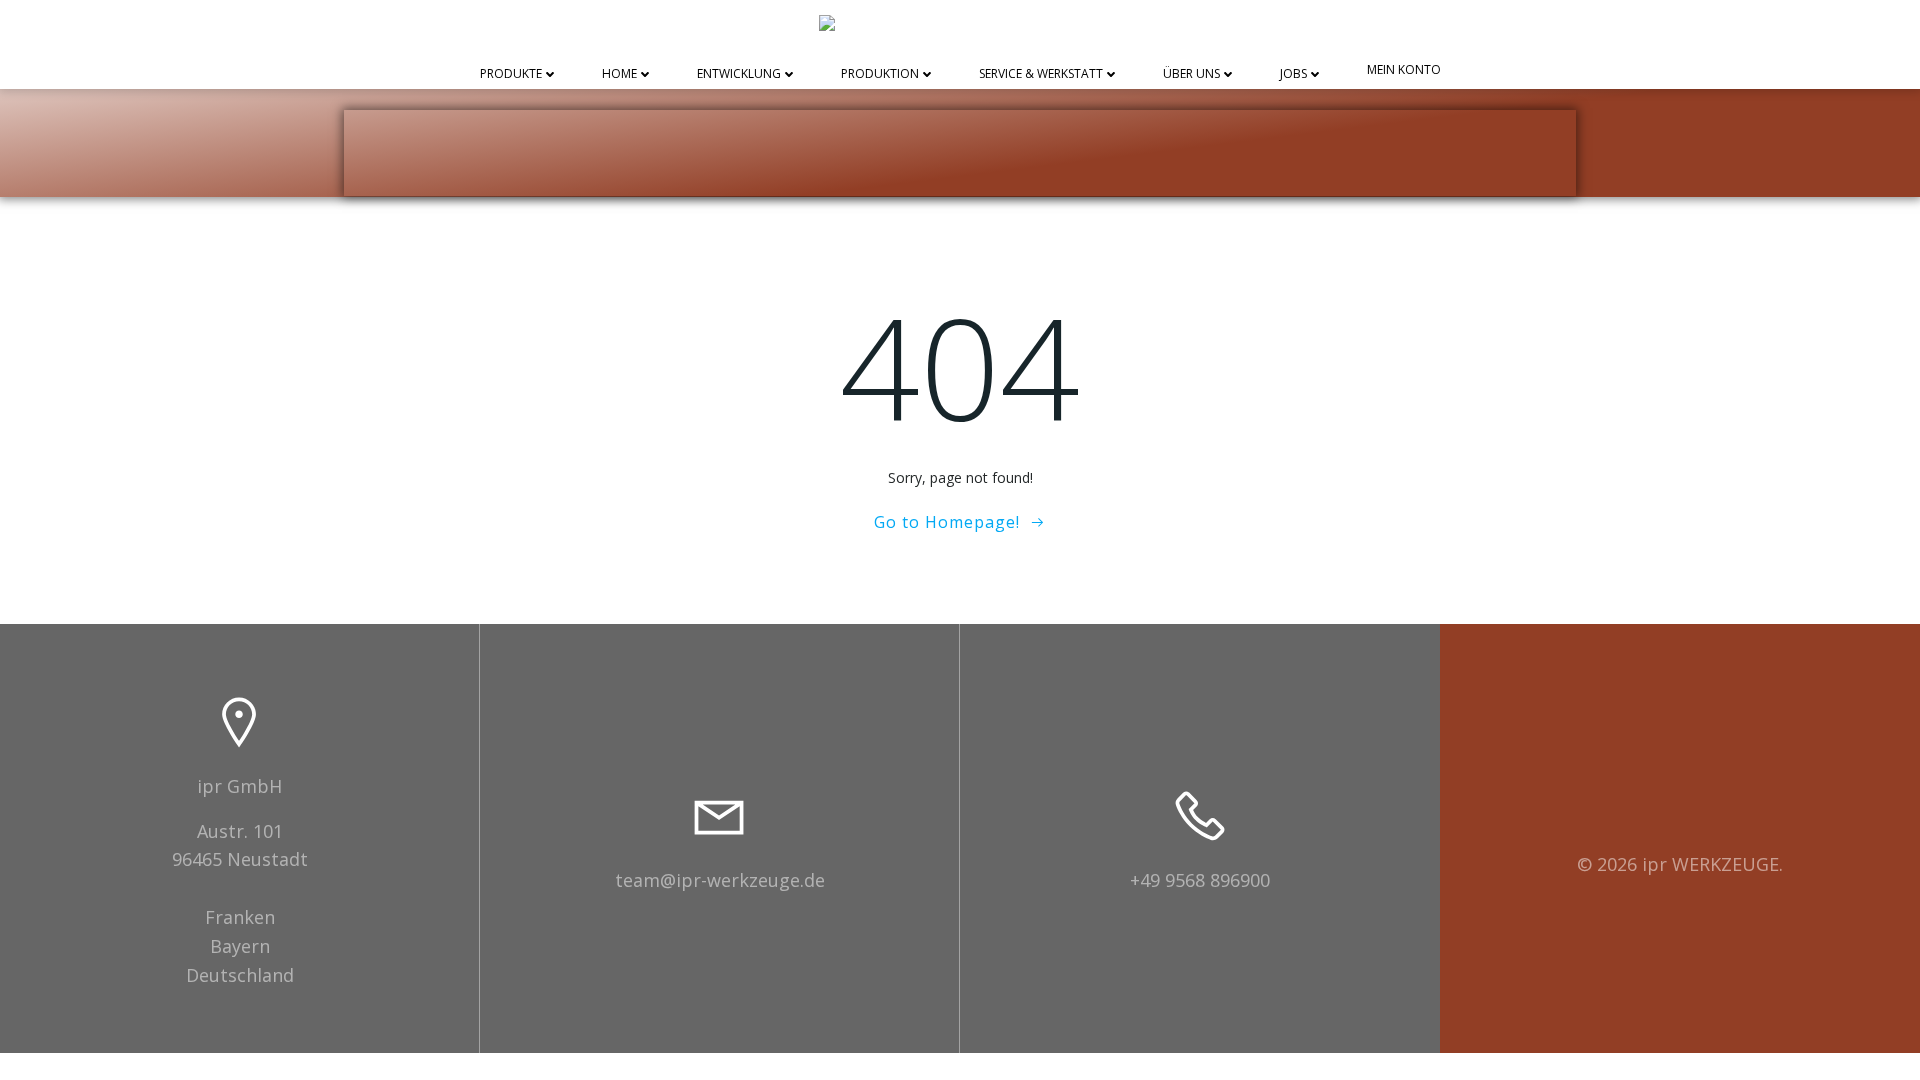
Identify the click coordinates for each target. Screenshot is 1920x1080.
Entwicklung (739, 74)
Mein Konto (1404, 70)
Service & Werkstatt (1041, 74)
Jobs (1293, 74)
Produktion (880, 74)
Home (619, 74)
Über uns (1191, 74)
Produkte (511, 74)
